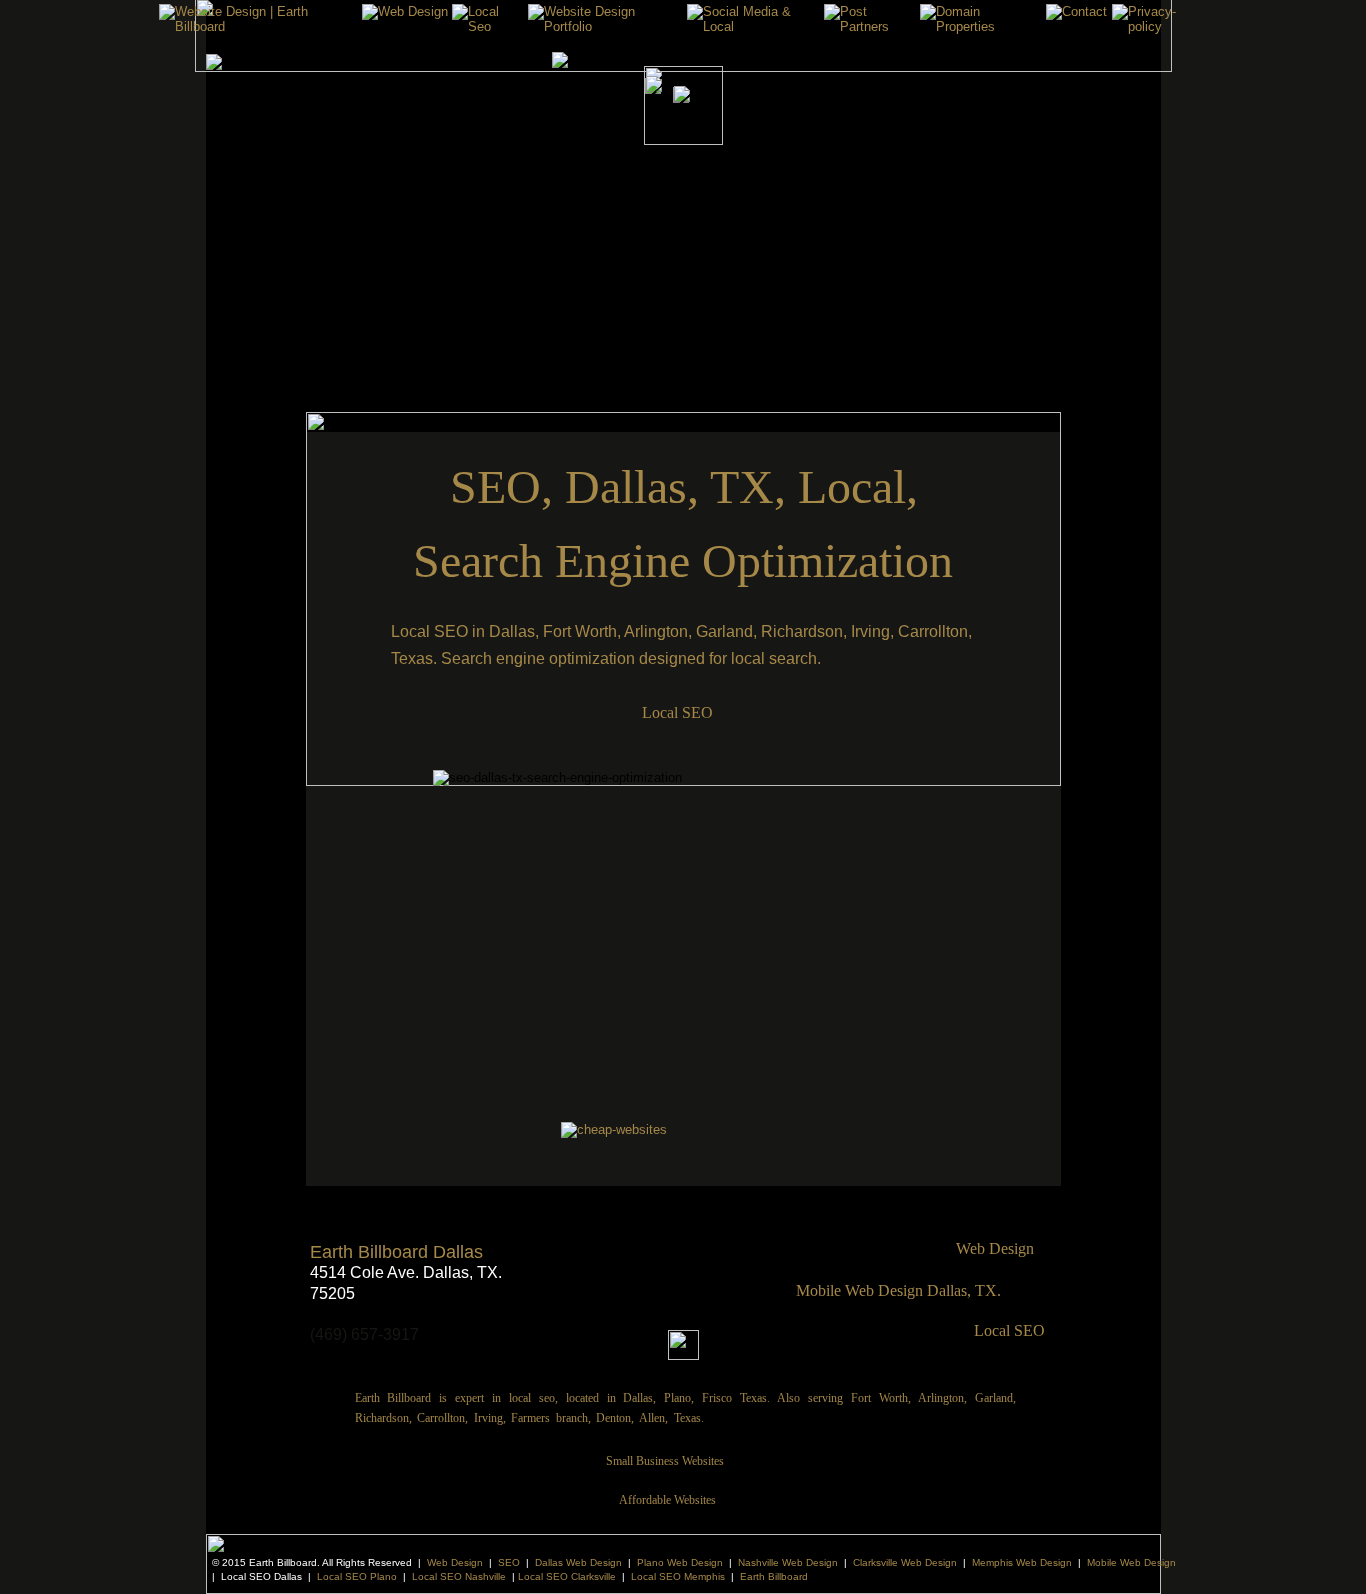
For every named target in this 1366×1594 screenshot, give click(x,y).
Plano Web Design (680, 1562)
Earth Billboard (774, 1576)
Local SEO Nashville (459, 1576)
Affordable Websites (667, 1500)
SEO (509, 1562)
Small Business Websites (665, 1461)
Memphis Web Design (1022, 1562)
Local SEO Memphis (678, 1576)
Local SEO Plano (357, 1576)
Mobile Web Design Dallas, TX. (898, 1290)
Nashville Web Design (788, 1562)
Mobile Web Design (1131, 1562)
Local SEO (1009, 1330)
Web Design (455, 1562)
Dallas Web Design (578, 1562)
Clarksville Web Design (905, 1562)
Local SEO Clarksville (567, 1576)
